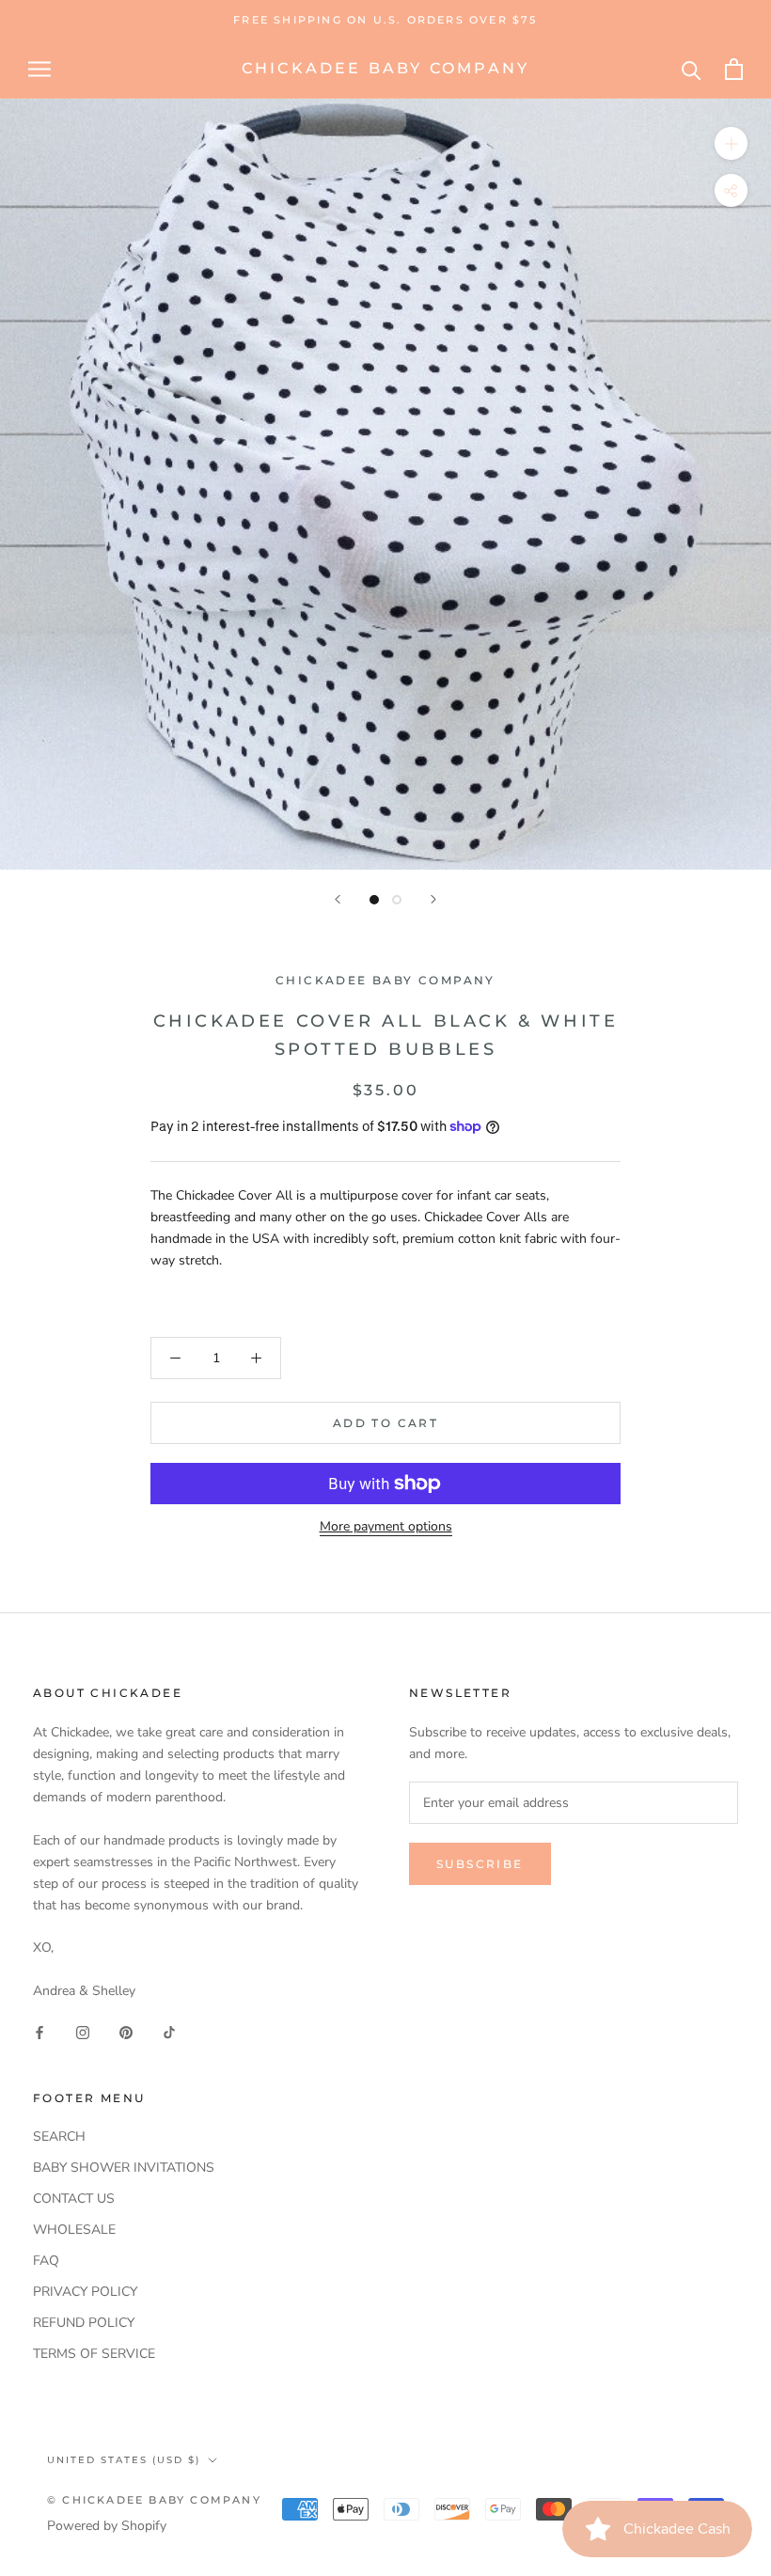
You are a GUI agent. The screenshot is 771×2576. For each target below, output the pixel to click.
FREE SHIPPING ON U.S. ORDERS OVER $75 (385, 20)
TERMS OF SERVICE (94, 2354)
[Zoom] (731, 143)
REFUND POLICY (84, 2323)
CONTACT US (74, 2199)
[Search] (692, 69)
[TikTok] (169, 2031)
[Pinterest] (126, 2031)
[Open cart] (734, 69)
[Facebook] (39, 2031)
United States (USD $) (124, 2460)
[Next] (433, 899)
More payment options (386, 1526)
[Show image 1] (374, 900)
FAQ (46, 2261)
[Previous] (338, 899)
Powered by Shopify (107, 2526)
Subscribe (480, 1864)
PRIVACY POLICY (85, 2292)
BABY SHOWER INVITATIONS (124, 2168)
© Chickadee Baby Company (154, 2500)
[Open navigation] (39, 69)
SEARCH (59, 2136)
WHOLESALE (74, 2230)
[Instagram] (83, 2031)
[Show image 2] (397, 900)
